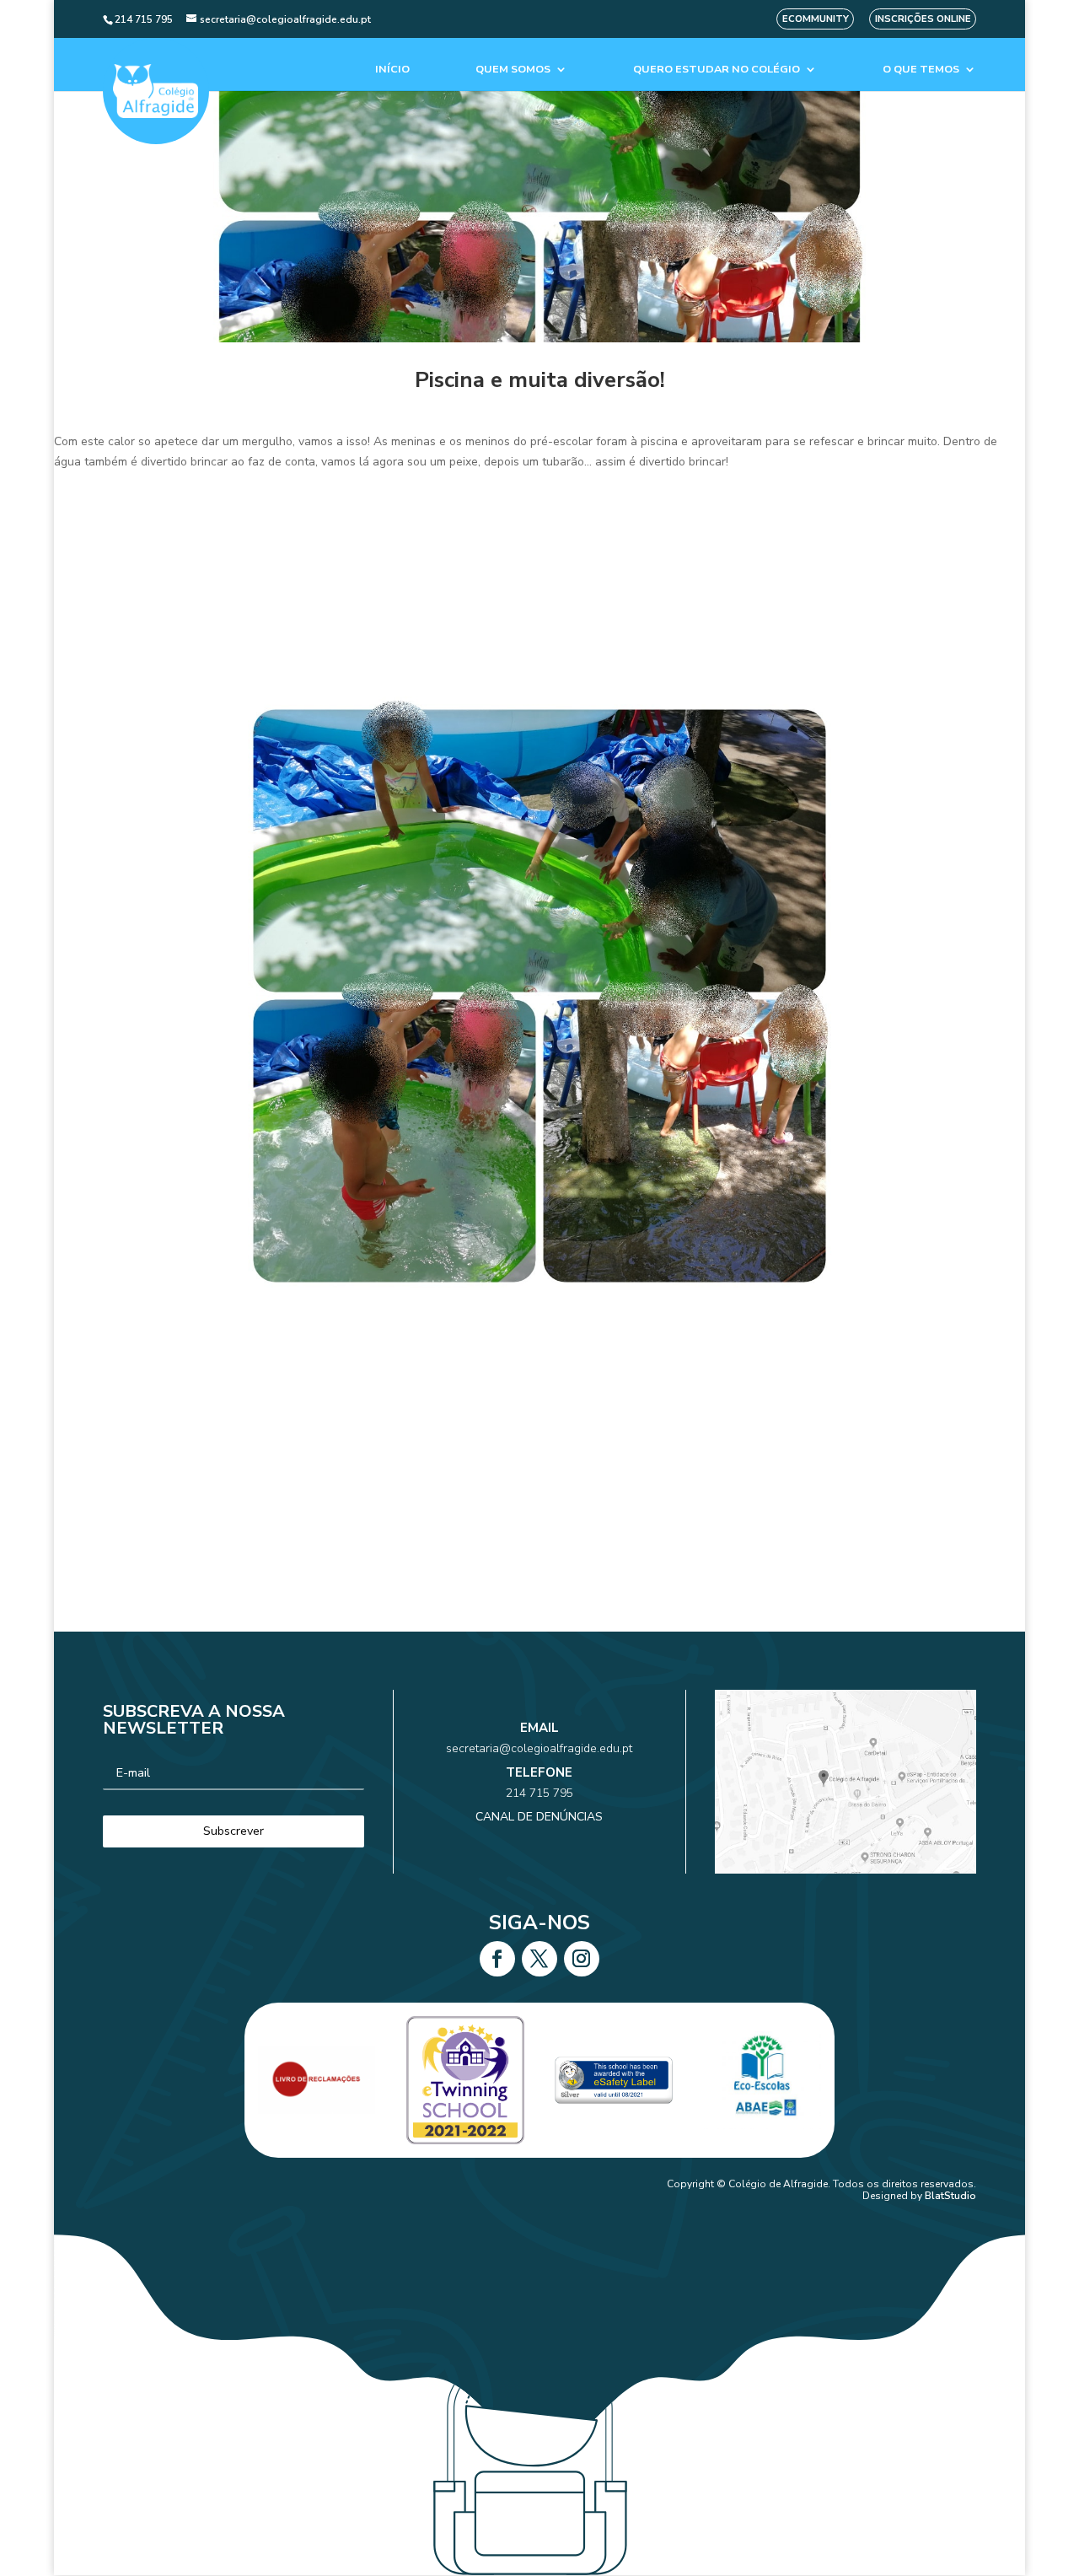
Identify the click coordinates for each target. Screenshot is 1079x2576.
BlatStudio (950, 2196)
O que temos (921, 70)
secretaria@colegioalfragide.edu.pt (539, 1748)
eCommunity (816, 19)
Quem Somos (513, 70)
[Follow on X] (539, 1959)
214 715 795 (539, 1793)
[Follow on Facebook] (497, 1959)
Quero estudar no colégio (717, 70)
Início (392, 70)
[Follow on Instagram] (582, 1959)
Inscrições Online (923, 19)
